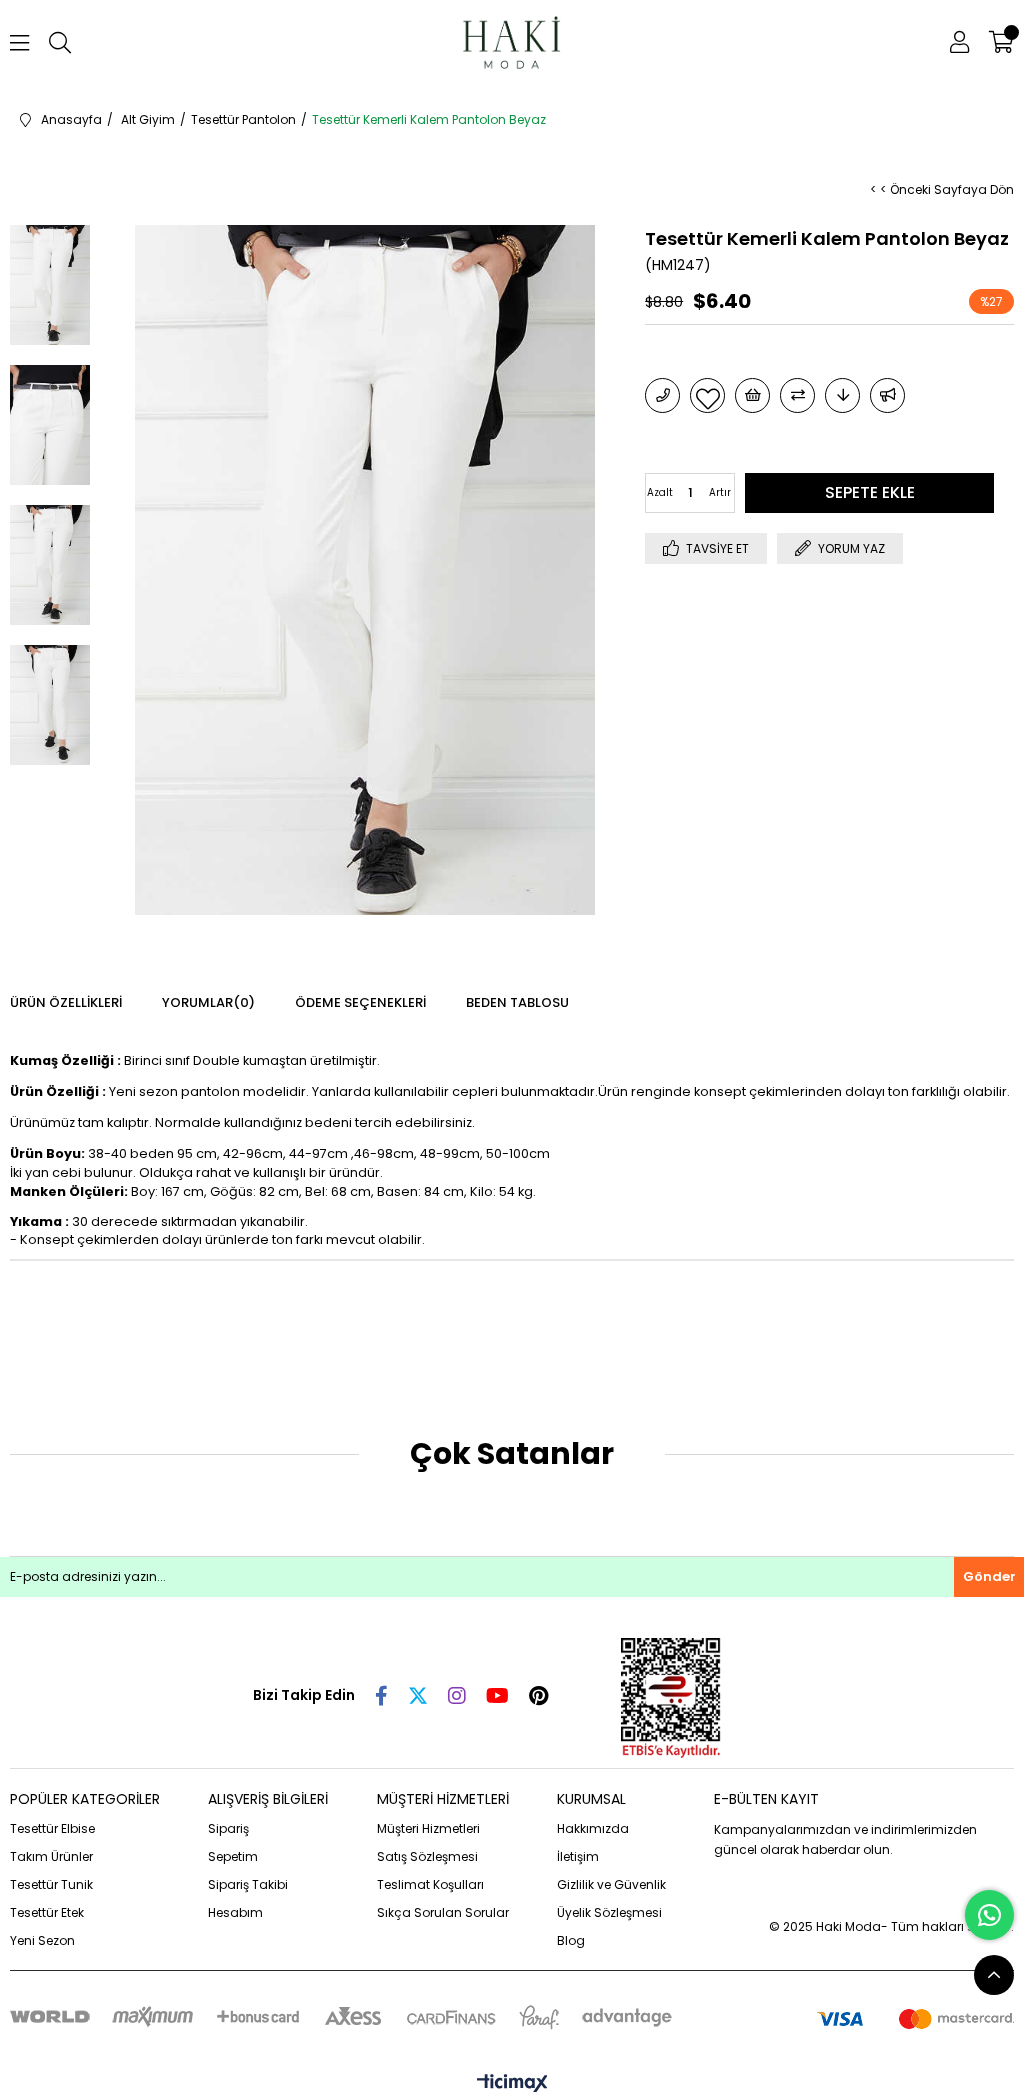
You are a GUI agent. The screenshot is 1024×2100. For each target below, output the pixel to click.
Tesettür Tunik (51, 1884)
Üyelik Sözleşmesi (609, 1912)
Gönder (989, 1576)
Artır (720, 492)
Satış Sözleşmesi (427, 1856)
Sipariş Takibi (248, 1884)
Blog (571, 1940)
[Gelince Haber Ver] (887, 395)
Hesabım (235, 1912)
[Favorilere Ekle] (707, 395)
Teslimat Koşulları (430, 1884)
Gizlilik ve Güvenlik (611, 1884)
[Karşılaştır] (797, 395)
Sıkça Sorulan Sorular (443, 1912)
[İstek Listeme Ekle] (752, 395)
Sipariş (228, 1828)
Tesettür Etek (47, 1912)
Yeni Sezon (42, 1940)
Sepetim (233, 1856)
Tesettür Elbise (52, 1828)
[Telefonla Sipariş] (662, 395)
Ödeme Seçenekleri (360, 1002)
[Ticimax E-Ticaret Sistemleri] (512, 2084)
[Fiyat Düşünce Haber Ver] (842, 395)
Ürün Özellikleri (66, 1002)
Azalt (660, 492)
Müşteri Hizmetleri (428, 1828)
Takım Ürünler (51, 1856)
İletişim (578, 1856)
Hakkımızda (593, 1828)
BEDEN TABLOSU (517, 1002)
